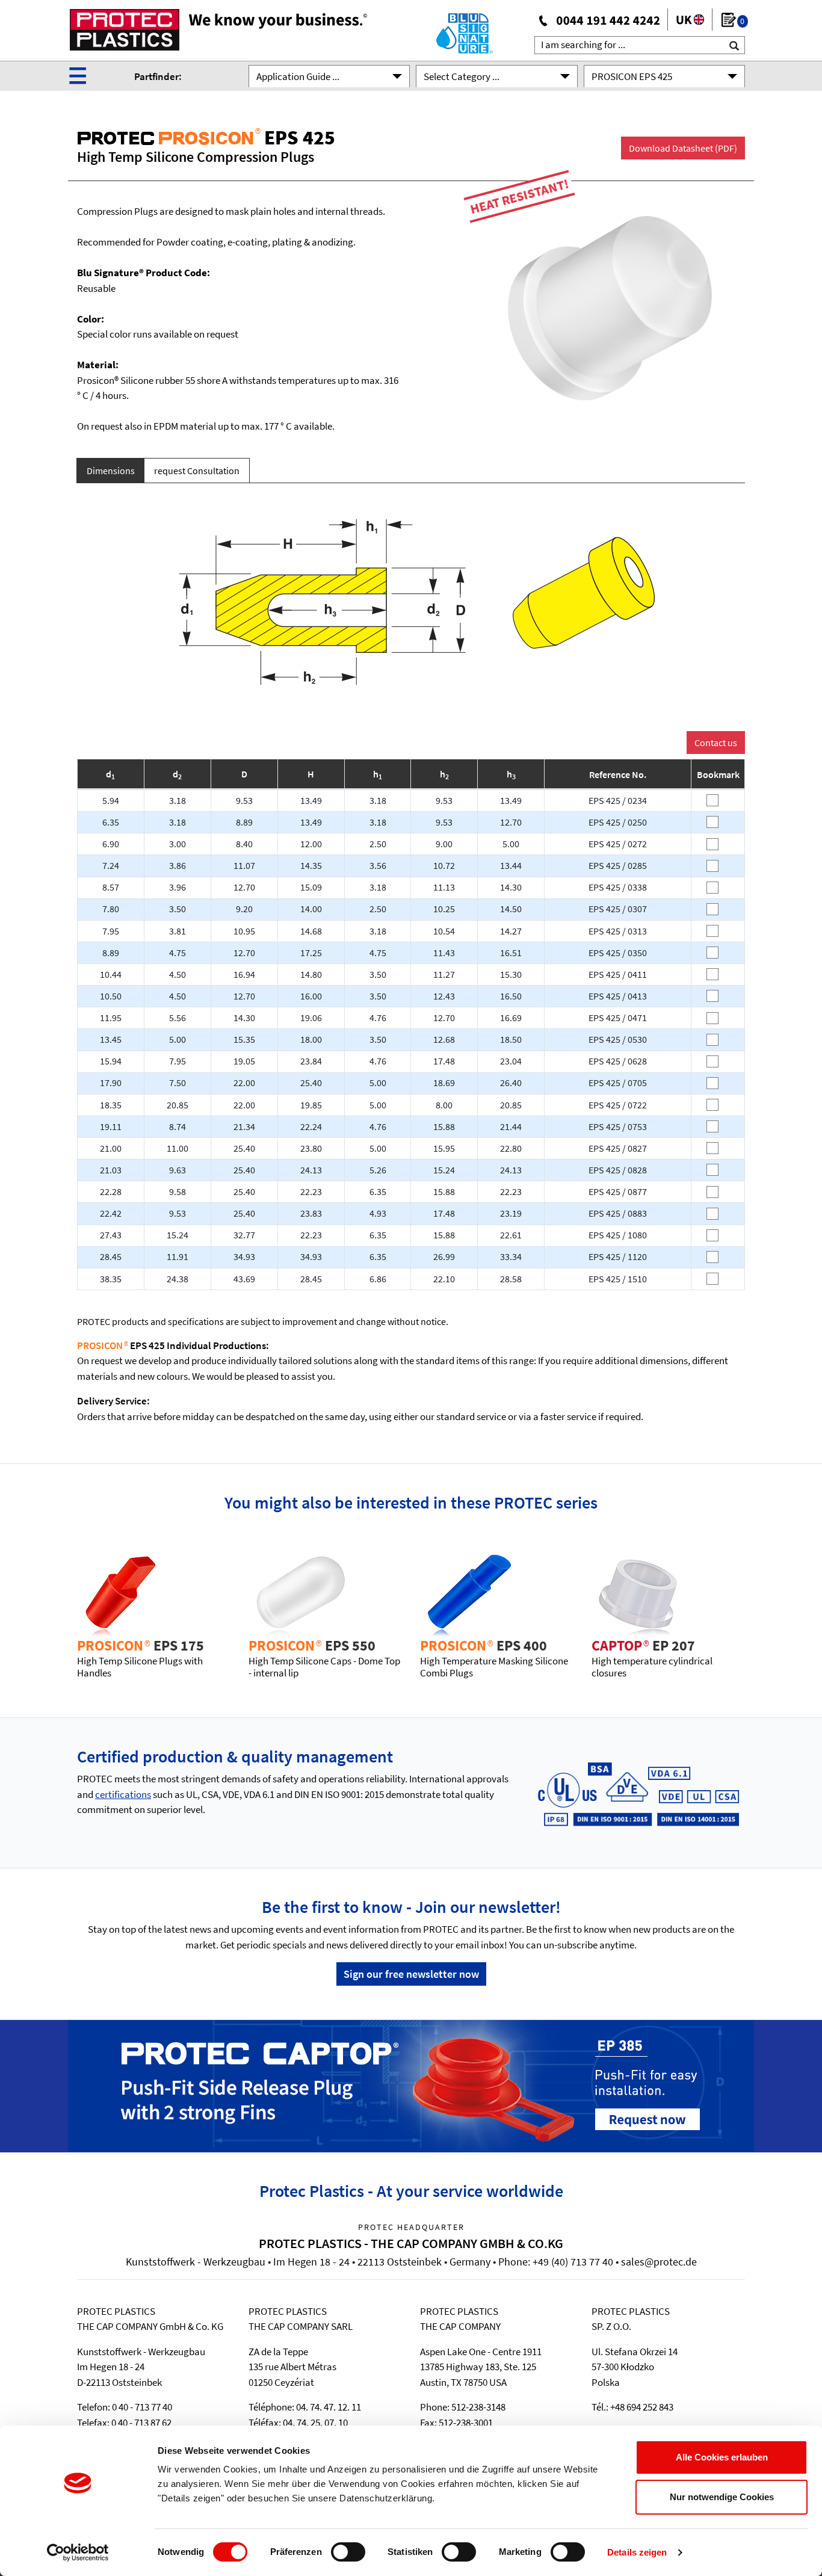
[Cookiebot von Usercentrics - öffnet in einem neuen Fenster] (78, 2553)
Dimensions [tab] (111, 471)
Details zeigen (637, 2552)
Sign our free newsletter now (411, 1974)
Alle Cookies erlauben (722, 2457)
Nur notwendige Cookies (722, 2497)
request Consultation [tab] (197, 471)
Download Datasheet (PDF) (683, 148)
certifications (123, 1794)
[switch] (348, 2552)
